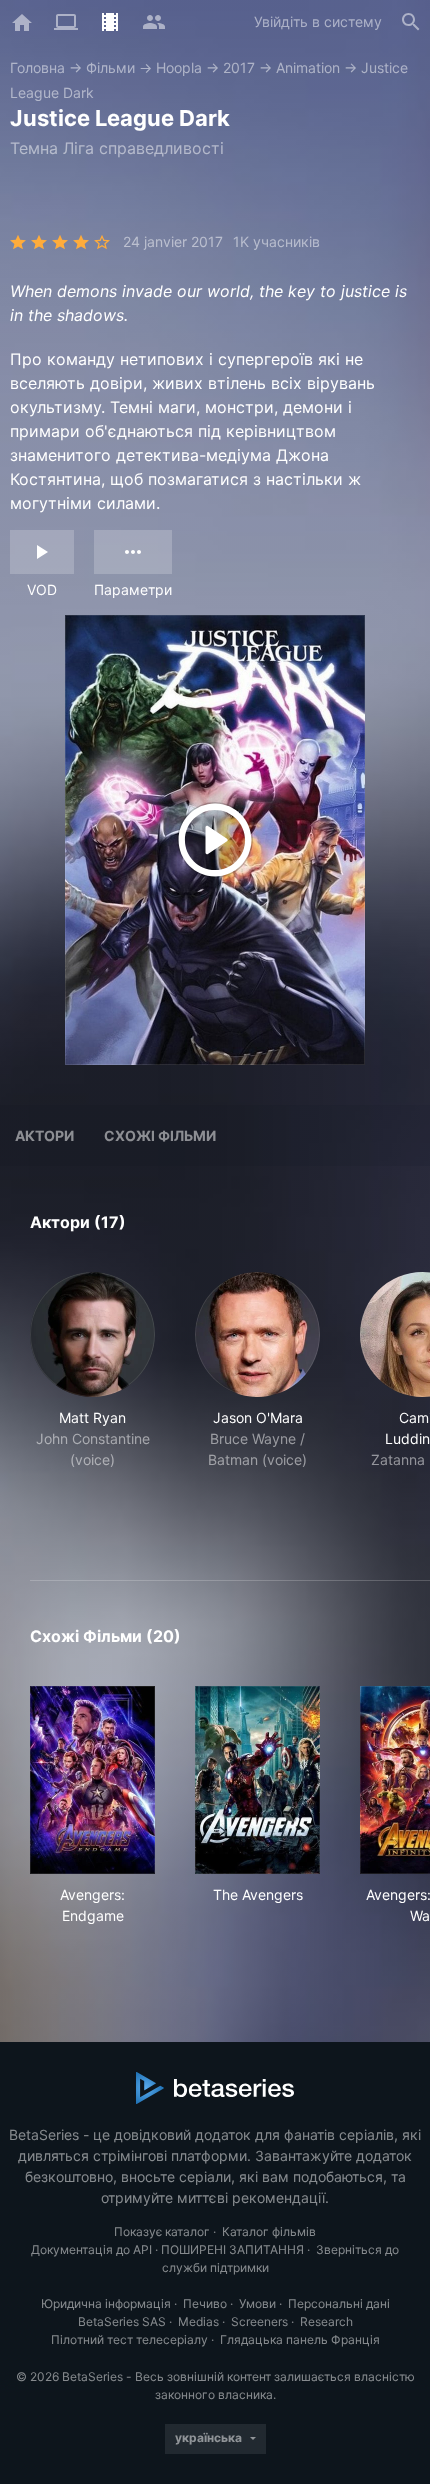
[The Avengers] (257, 1780)
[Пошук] (411, 22)
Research (326, 2321)
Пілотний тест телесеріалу (129, 2339)
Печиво (205, 2303)
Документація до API (91, 2249)
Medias (198, 2321)
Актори (44, 1135)
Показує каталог (162, 2231)
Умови (257, 2303)
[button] (92, 1402)
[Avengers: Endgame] (92, 1780)
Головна (37, 67)
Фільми (110, 67)
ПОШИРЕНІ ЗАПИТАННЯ (232, 2249)
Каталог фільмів (269, 2231)
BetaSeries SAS (122, 2321)
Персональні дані (339, 2303)
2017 (239, 67)
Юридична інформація (106, 2303)
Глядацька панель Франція (300, 2339)
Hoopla (179, 67)
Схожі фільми (160, 1135)
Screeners (259, 2321)
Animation (308, 67)
